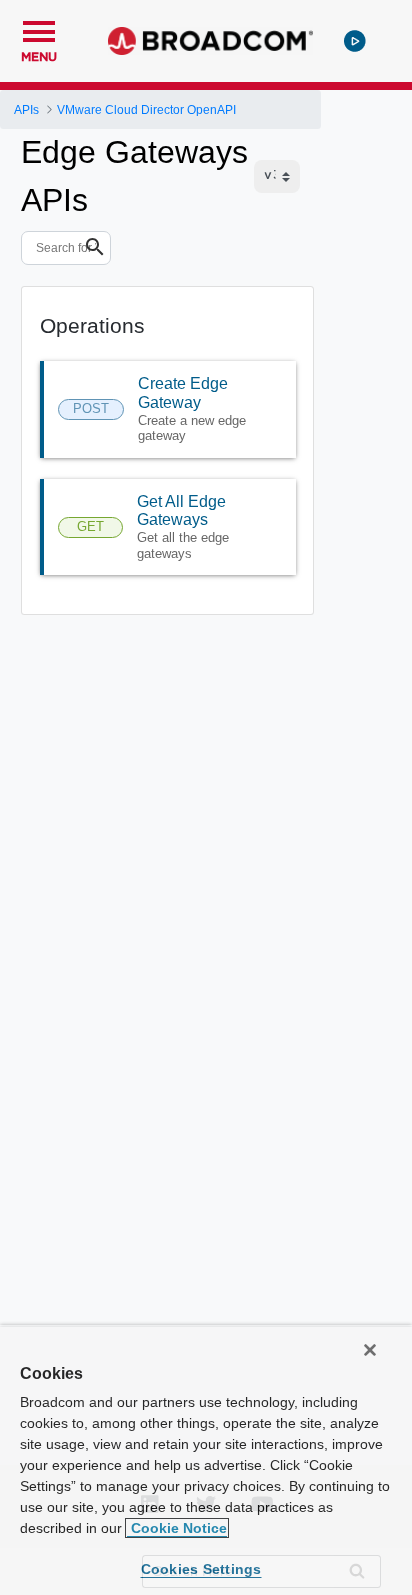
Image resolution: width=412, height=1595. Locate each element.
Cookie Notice (177, 1528)
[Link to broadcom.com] (210, 41)
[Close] (370, 1350)
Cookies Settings (201, 1569)
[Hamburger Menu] (39, 29)
